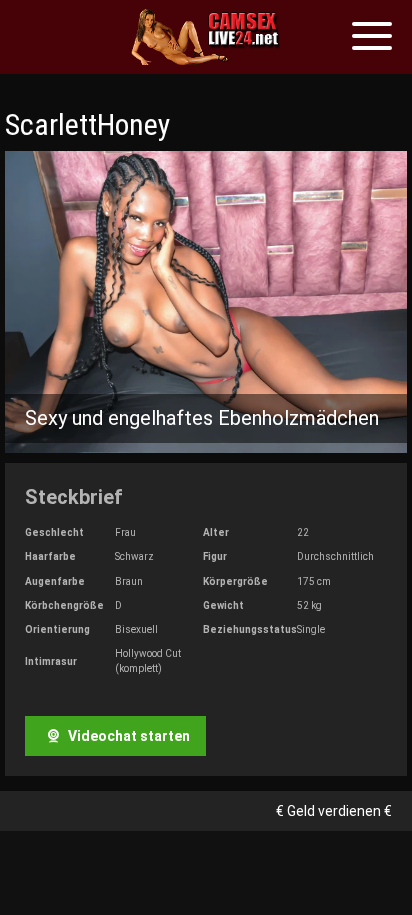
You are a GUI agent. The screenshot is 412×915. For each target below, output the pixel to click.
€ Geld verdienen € (334, 811)
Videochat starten (127, 736)
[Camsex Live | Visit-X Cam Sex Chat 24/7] (206, 37)
